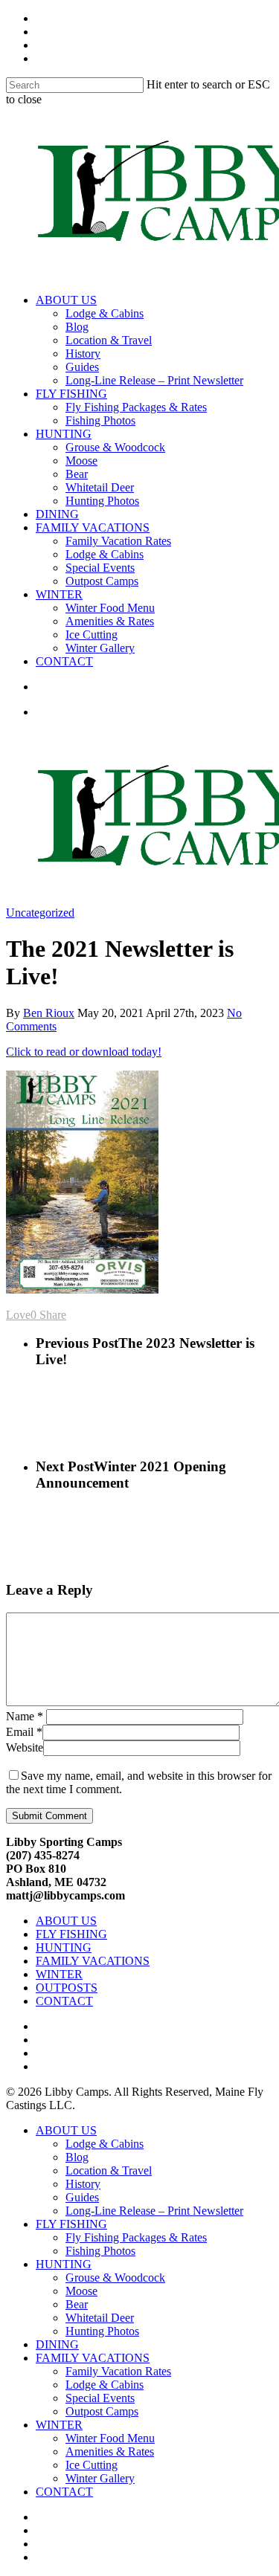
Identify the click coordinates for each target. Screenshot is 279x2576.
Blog (77, 327)
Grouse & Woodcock (115, 447)
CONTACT (64, 661)
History (83, 354)
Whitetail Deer (100, 487)
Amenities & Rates (110, 621)
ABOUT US (66, 300)
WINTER (59, 594)
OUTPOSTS (67, 1988)
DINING (57, 514)
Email (24, 1732)
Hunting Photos (102, 501)
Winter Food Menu (110, 608)
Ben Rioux (49, 1013)
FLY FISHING (71, 394)
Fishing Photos (100, 420)
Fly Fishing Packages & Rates (136, 407)
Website (25, 1747)
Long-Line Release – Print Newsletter (154, 380)
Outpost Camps (102, 581)
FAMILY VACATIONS (93, 527)
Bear (77, 474)
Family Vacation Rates (118, 541)
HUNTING (64, 434)
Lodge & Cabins (105, 313)
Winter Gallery (100, 648)
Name (25, 1716)
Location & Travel (109, 340)
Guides (82, 367)
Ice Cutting (92, 635)
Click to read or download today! (84, 1052)
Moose (81, 461)
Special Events (100, 568)
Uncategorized (40, 913)
